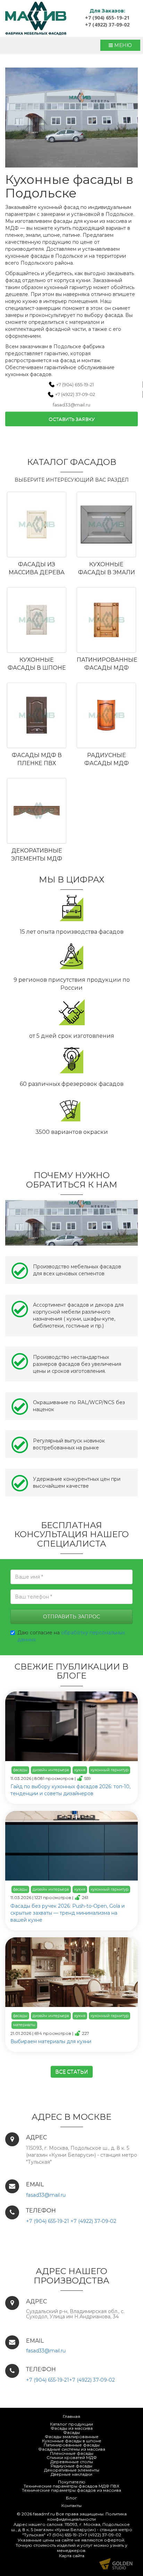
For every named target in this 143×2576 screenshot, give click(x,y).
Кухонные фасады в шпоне (72, 2441)
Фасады (71, 2432)
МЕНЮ (122, 45)
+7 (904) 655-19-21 (107, 18)
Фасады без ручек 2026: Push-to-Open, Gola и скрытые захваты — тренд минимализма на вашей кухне (68, 1913)
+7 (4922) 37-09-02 (107, 25)
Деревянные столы (72, 2462)
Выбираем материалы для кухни (51, 2041)
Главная (71, 2416)
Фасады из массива (72, 2428)
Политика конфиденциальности (87, 2516)
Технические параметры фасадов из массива (71, 2490)
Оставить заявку (72, 419)
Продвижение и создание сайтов (116, 2564)
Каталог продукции (71, 2424)
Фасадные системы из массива (72, 2449)
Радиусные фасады (71, 2466)
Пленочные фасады (72, 2453)
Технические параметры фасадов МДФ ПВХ (71, 2486)
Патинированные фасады (72, 2445)
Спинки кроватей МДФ (72, 2457)
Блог (71, 2498)
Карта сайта (72, 2556)
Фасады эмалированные (72, 2437)
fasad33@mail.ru (71, 405)
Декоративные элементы (72, 2470)
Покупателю (72, 2482)
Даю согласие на (71, 1636)
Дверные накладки (71, 2474)
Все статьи (72, 2072)
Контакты (71, 2505)
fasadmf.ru (44, 2514)
